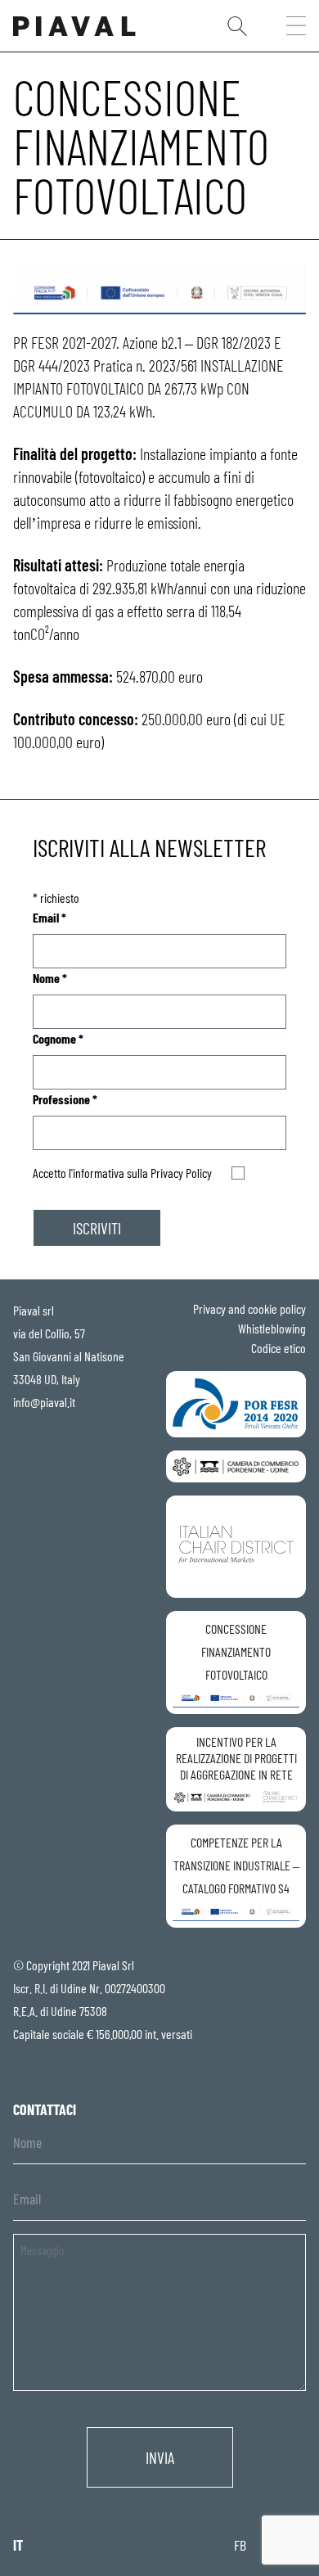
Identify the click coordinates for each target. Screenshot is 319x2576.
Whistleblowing (272, 1328)
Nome (50, 978)
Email (49, 917)
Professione (65, 1099)
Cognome (58, 1038)
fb (240, 2545)
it (18, 2545)
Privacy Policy (181, 1173)
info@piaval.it (44, 1402)
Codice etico (279, 1348)
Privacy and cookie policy (249, 1308)
